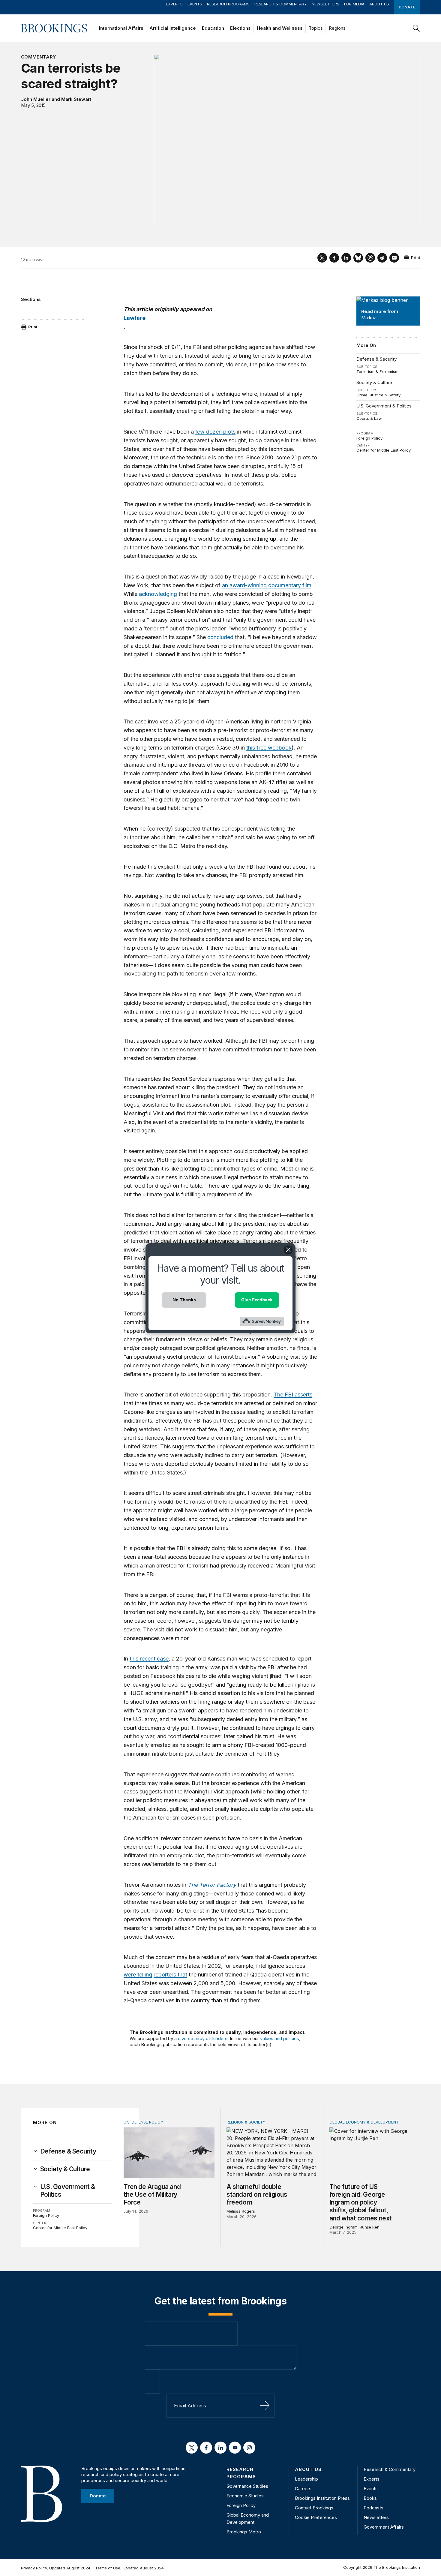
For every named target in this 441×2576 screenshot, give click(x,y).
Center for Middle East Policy (384, 450)
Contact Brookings (314, 2508)
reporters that (170, 1975)
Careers (303, 2489)
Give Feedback (257, 1300)
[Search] (416, 28)
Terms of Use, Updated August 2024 (129, 2568)
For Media (354, 4)
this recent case (149, 1659)
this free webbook (269, 748)
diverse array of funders (203, 2038)
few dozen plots (215, 432)
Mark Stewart (76, 99)
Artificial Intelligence (173, 28)
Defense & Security (376, 359)
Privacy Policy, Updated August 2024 (56, 2568)
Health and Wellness (280, 28)
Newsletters (325, 4)
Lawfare (135, 318)
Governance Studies (247, 2486)
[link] (68, 2151)
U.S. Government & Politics (384, 406)
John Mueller (36, 99)
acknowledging (158, 594)
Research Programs (228, 4)
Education (213, 28)
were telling (138, 1975)
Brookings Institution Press (322, 2498)
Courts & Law (369, 418)
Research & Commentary (281, 4)
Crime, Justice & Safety (378, 395)
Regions (337, 28)
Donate (407, 7)
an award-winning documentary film (267, 585)
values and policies (280, 2038)
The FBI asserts (293, 1395)
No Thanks (184, 1300)
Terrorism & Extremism (377, 371)
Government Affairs (384, 2527)
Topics (316, 28)
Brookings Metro (244, 2532)
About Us (379, 4)
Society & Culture (374, 382)
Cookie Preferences (316, 2517)
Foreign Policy (369, 438)
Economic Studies (245, 2496)
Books (370, 2498)
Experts (174, 4)
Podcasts (373, 2508)
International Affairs (121, 28)
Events (195, 4)
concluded (220, 637)
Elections (240, 28)
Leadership (306, 2479)
